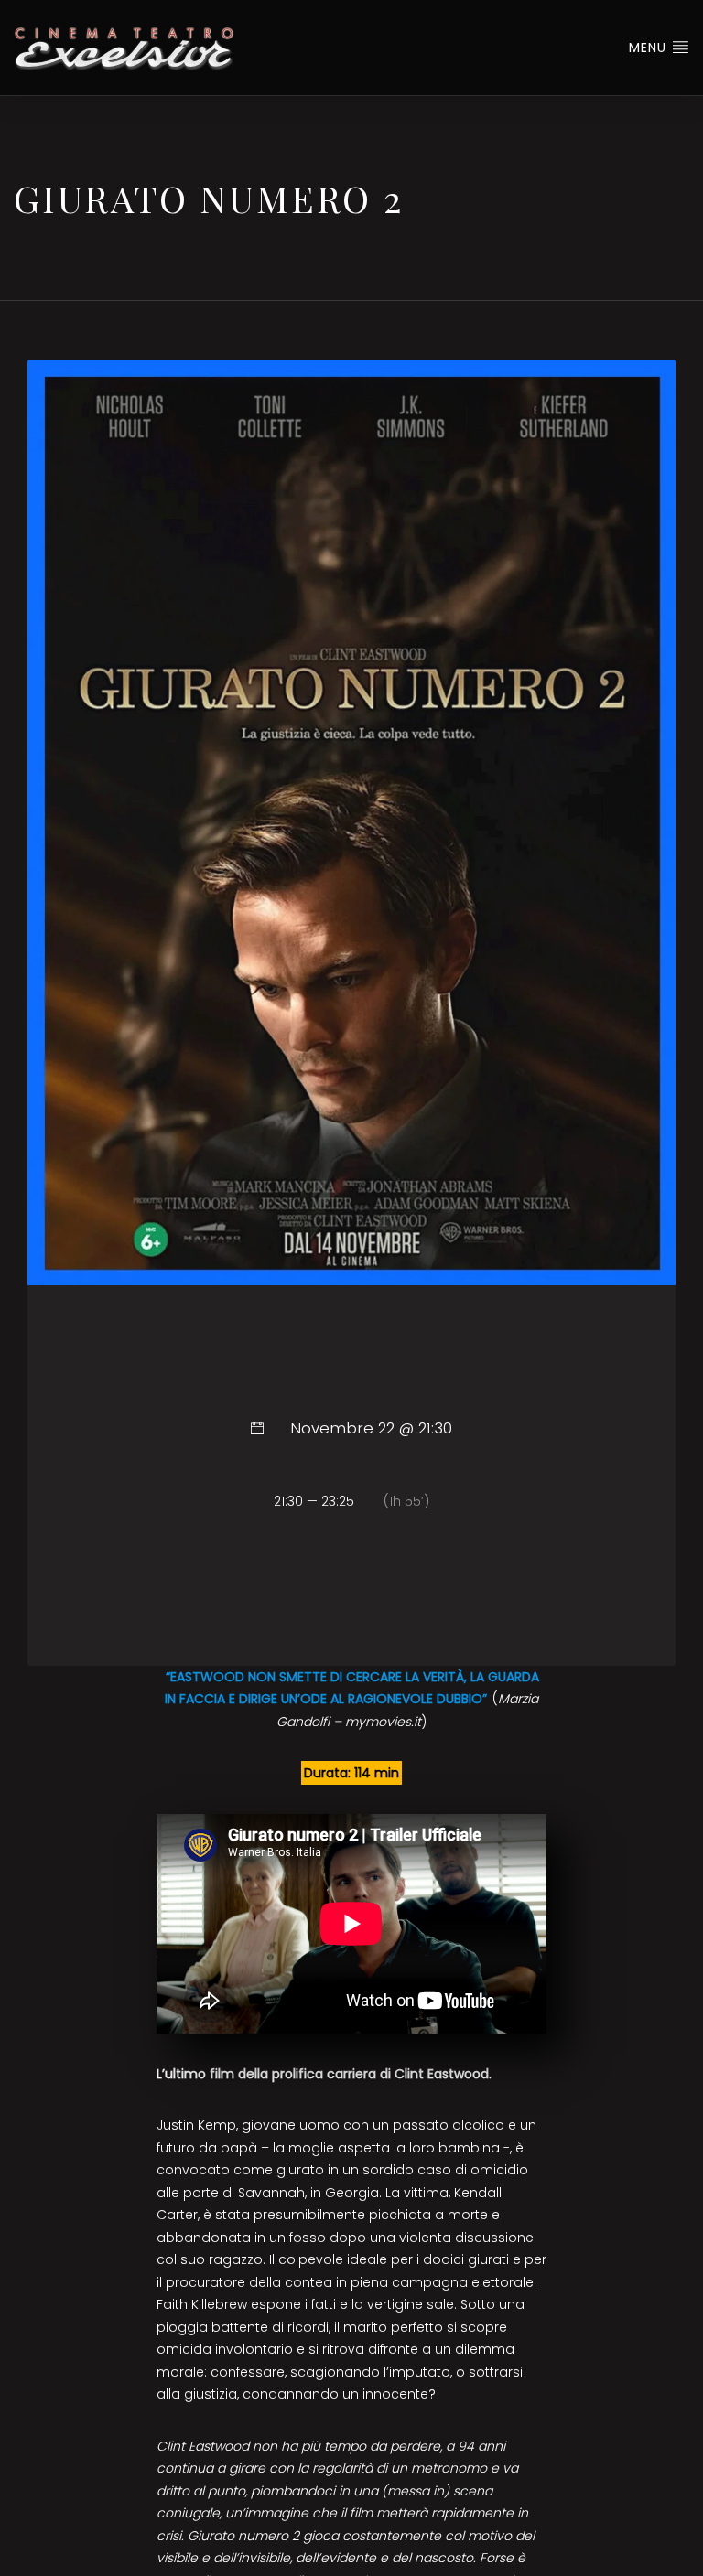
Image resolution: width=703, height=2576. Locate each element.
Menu (650, 48)
